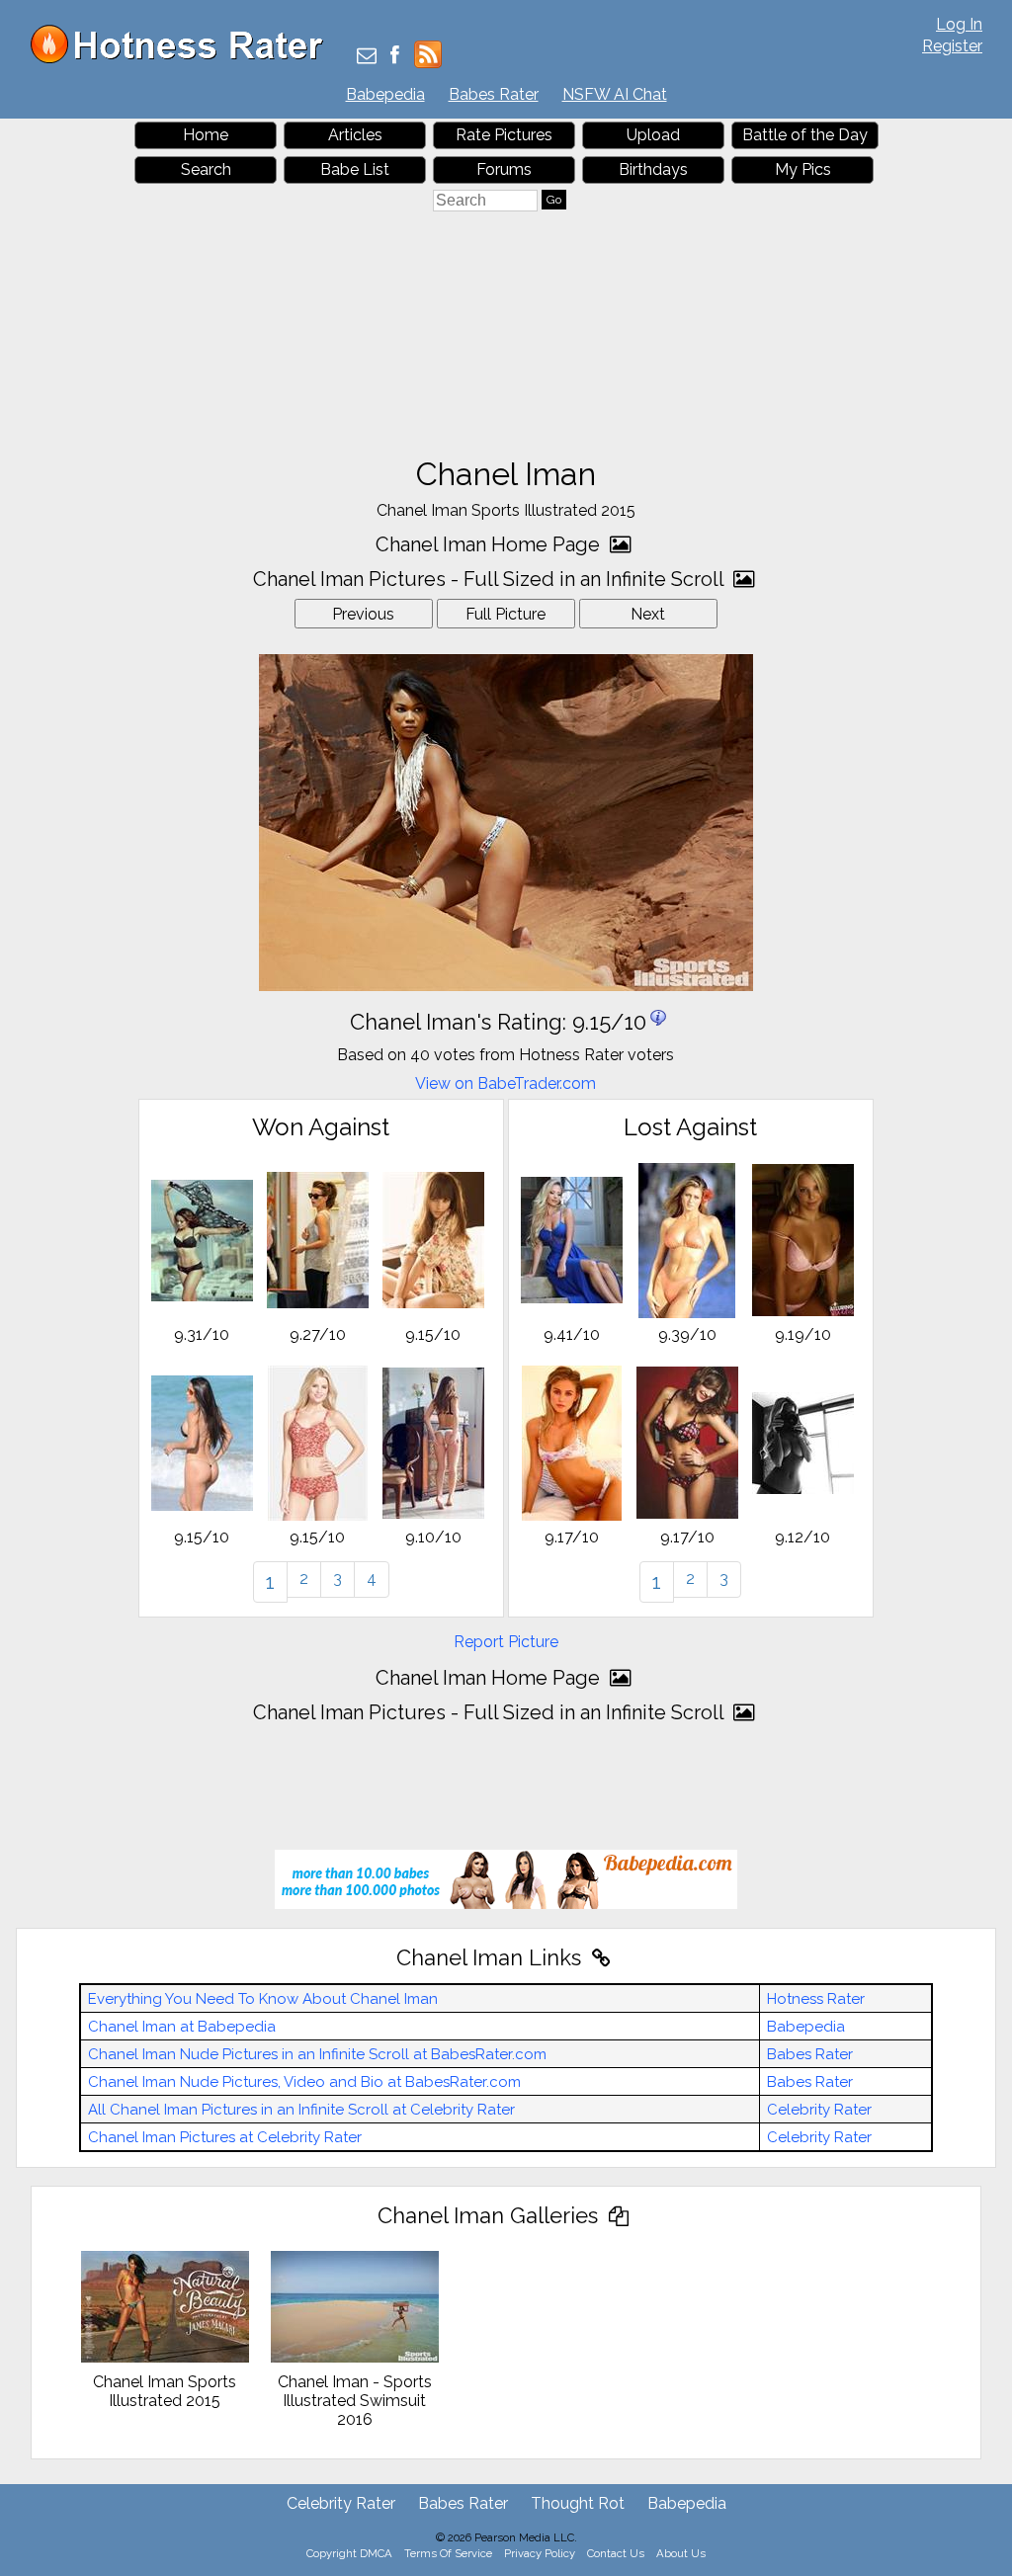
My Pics (803, 169)
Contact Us (616, 2553)
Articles (355, 135)
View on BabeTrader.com (506, 1083)
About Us (681, 2553)
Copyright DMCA (349, 2553)
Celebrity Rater (819, 2110)
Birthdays (653, 169)
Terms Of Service (448, 2553)
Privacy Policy (540, 2553)
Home (206, 135)
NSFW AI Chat (615, 94)
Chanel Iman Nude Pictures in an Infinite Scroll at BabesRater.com (317, 2054)
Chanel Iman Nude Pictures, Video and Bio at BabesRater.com (304, 2082)
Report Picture (506, 1642)
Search (206, 169)
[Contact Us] (367, 57)
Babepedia (385, 94)
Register (952, 46)
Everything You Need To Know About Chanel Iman (263, 1999)
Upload (653, 135)
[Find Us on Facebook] (395, 57)
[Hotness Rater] (184, 59)
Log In (959, 24)
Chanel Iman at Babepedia (182, 2027)
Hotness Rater (816, 1999)
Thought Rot (578, 2503)
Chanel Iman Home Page (490, 544)
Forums (504, 169)
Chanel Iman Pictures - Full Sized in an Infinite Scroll (491, 579)
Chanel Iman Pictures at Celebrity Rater (225, 2137)
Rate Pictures (504, 135)
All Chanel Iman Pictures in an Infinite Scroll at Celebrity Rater (301, 2110)
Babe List (355, 169)
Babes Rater (494, 94)
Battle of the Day (805, 135)
